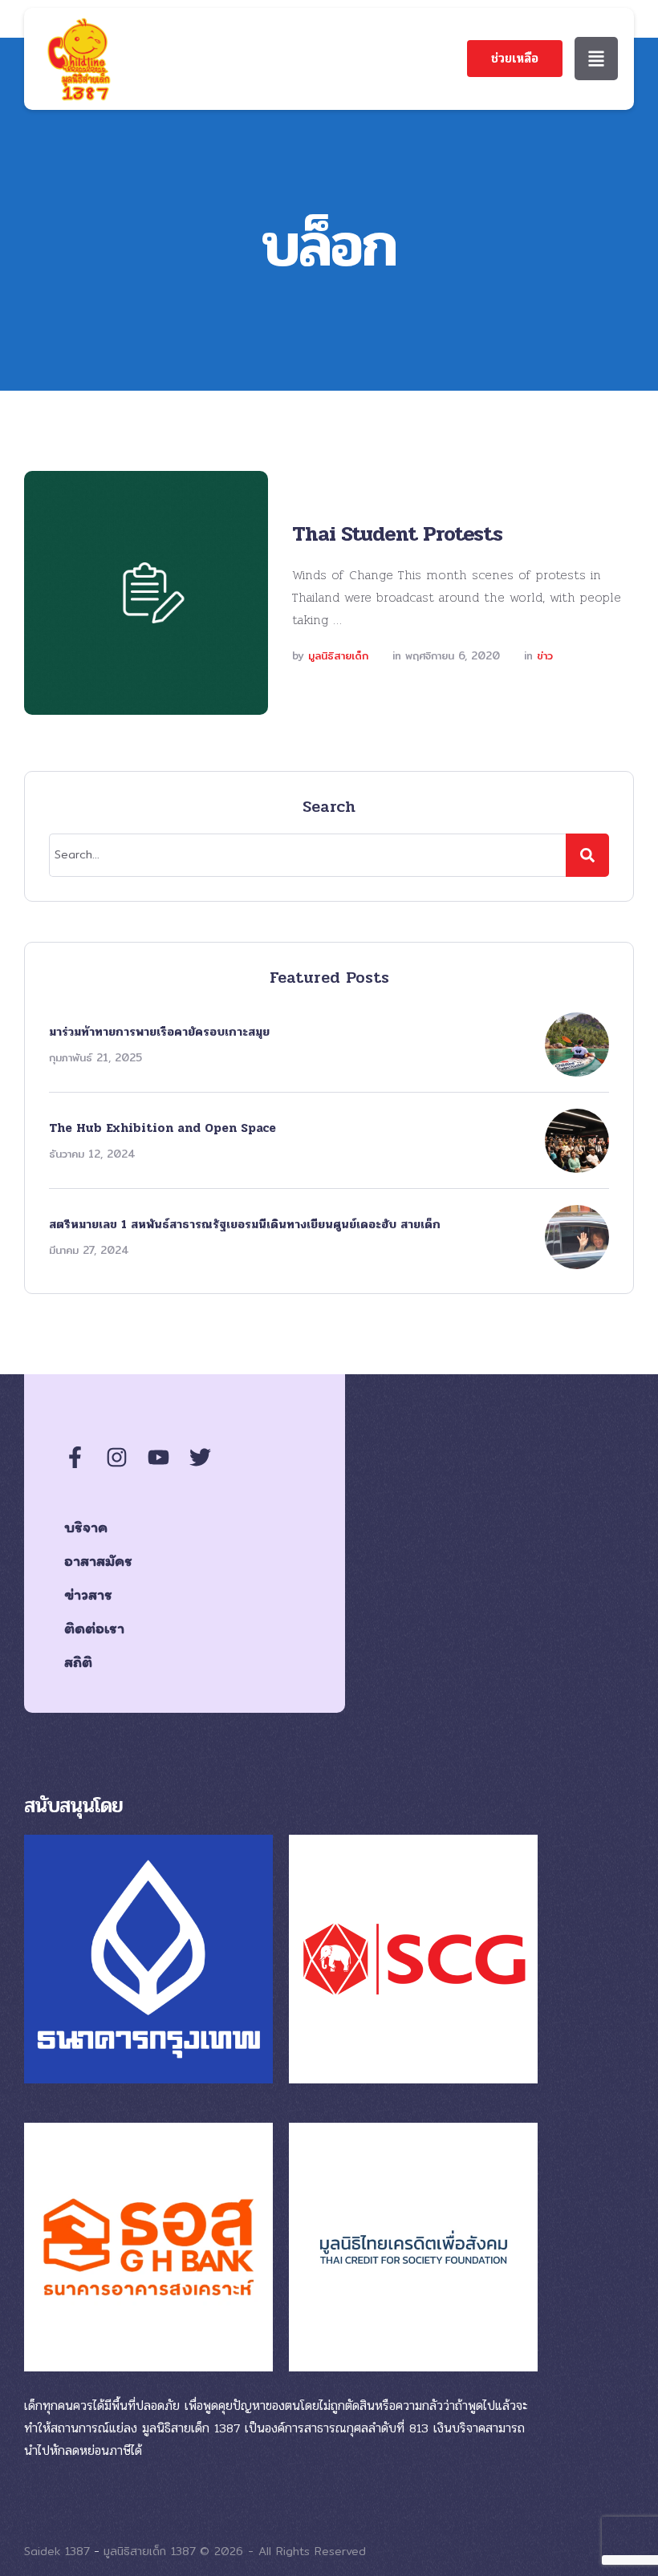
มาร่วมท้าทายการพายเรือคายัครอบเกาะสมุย (159, 1032)
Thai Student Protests (397, 534)
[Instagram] (117, 1457)
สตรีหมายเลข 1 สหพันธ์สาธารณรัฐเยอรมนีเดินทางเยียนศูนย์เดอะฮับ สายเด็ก (245, 1224)
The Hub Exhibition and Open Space (162, 1128)
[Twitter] (200, 1457)
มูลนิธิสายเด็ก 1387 (150, 2551)
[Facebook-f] (75, 1457)
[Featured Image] (146, 593)
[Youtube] (158, 1457)
